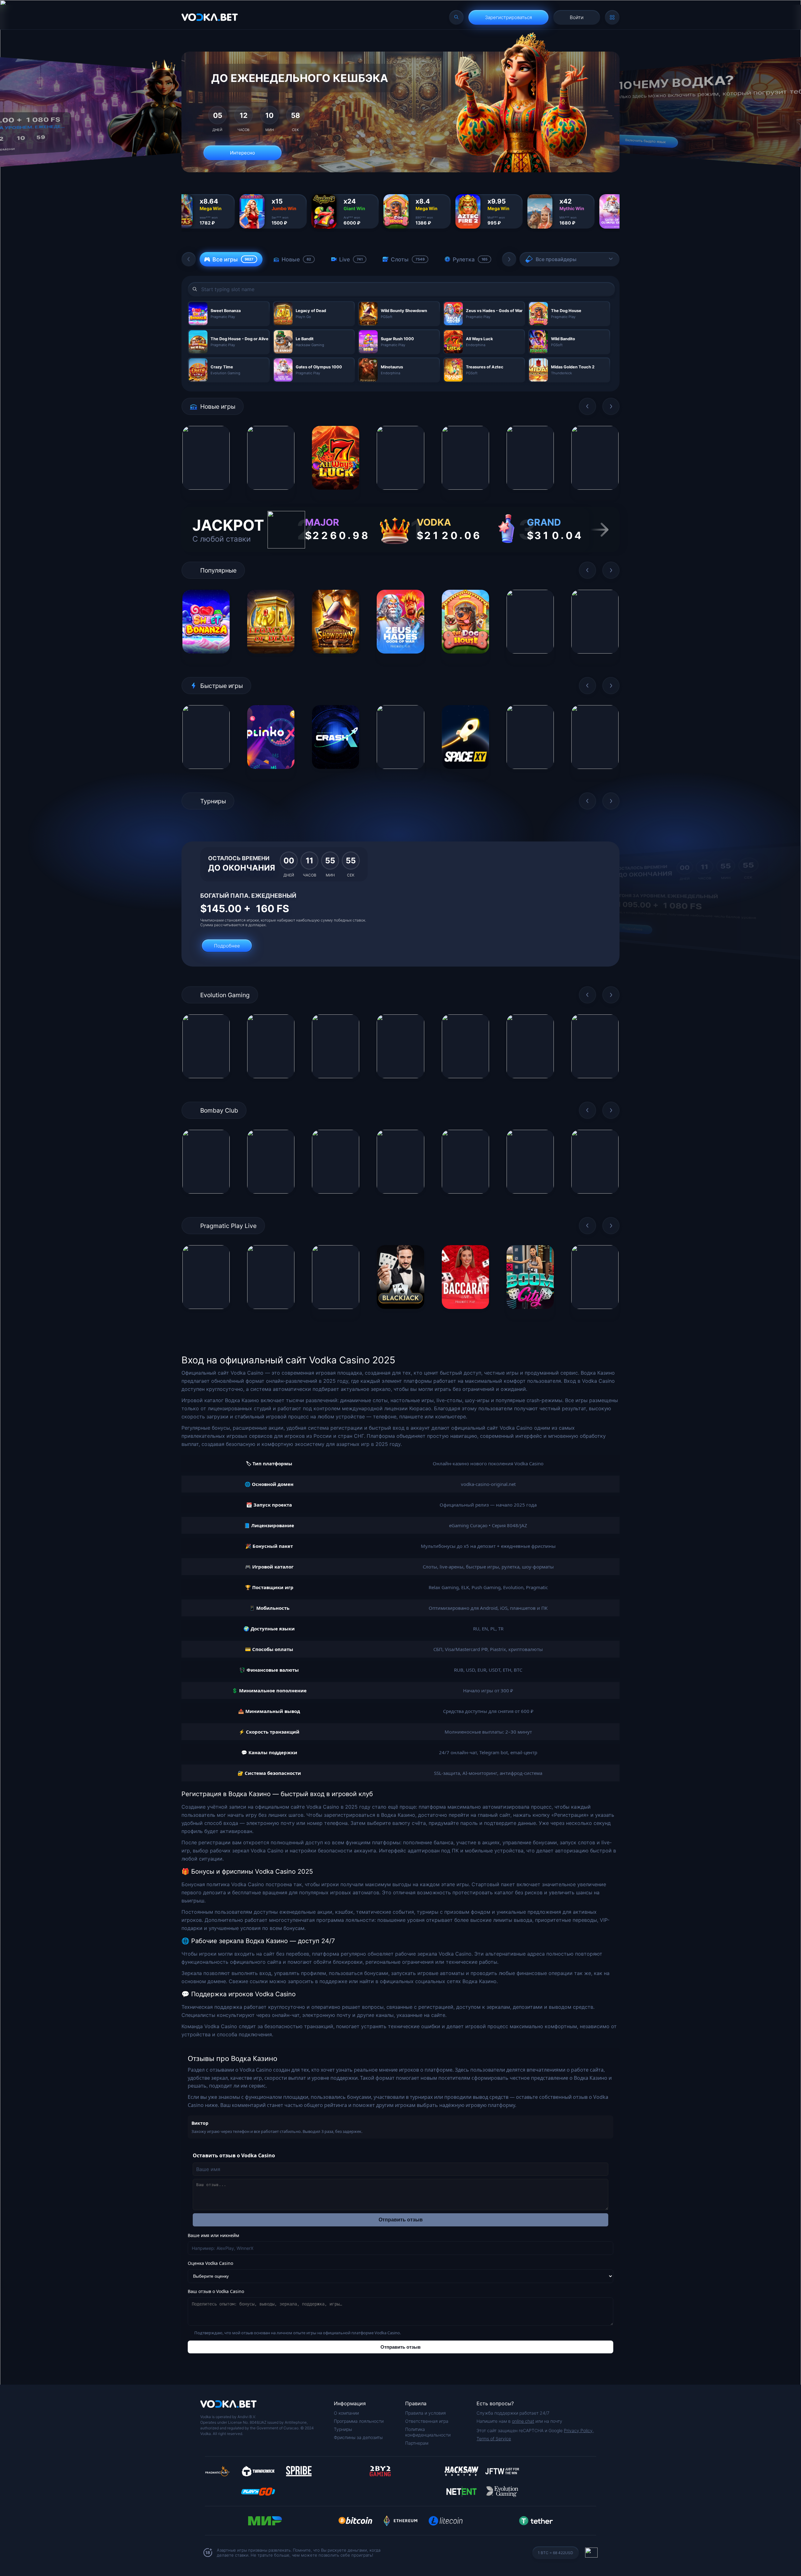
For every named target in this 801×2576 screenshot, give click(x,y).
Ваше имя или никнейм (213, 2235)
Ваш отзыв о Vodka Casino (216, 2291)
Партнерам (417, 2443)
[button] (189, 259)
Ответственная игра (427, 2421)
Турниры (343, 2429)
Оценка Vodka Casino (210, 2263)
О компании (346, 2413)
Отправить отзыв (401, 2220)
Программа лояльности (359, 2421)
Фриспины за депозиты (358, 2437)
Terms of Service (494, 2439)
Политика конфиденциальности (428, 2432)
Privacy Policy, (579, 2430)
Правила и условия (426, 2413)
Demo (206, 495)
